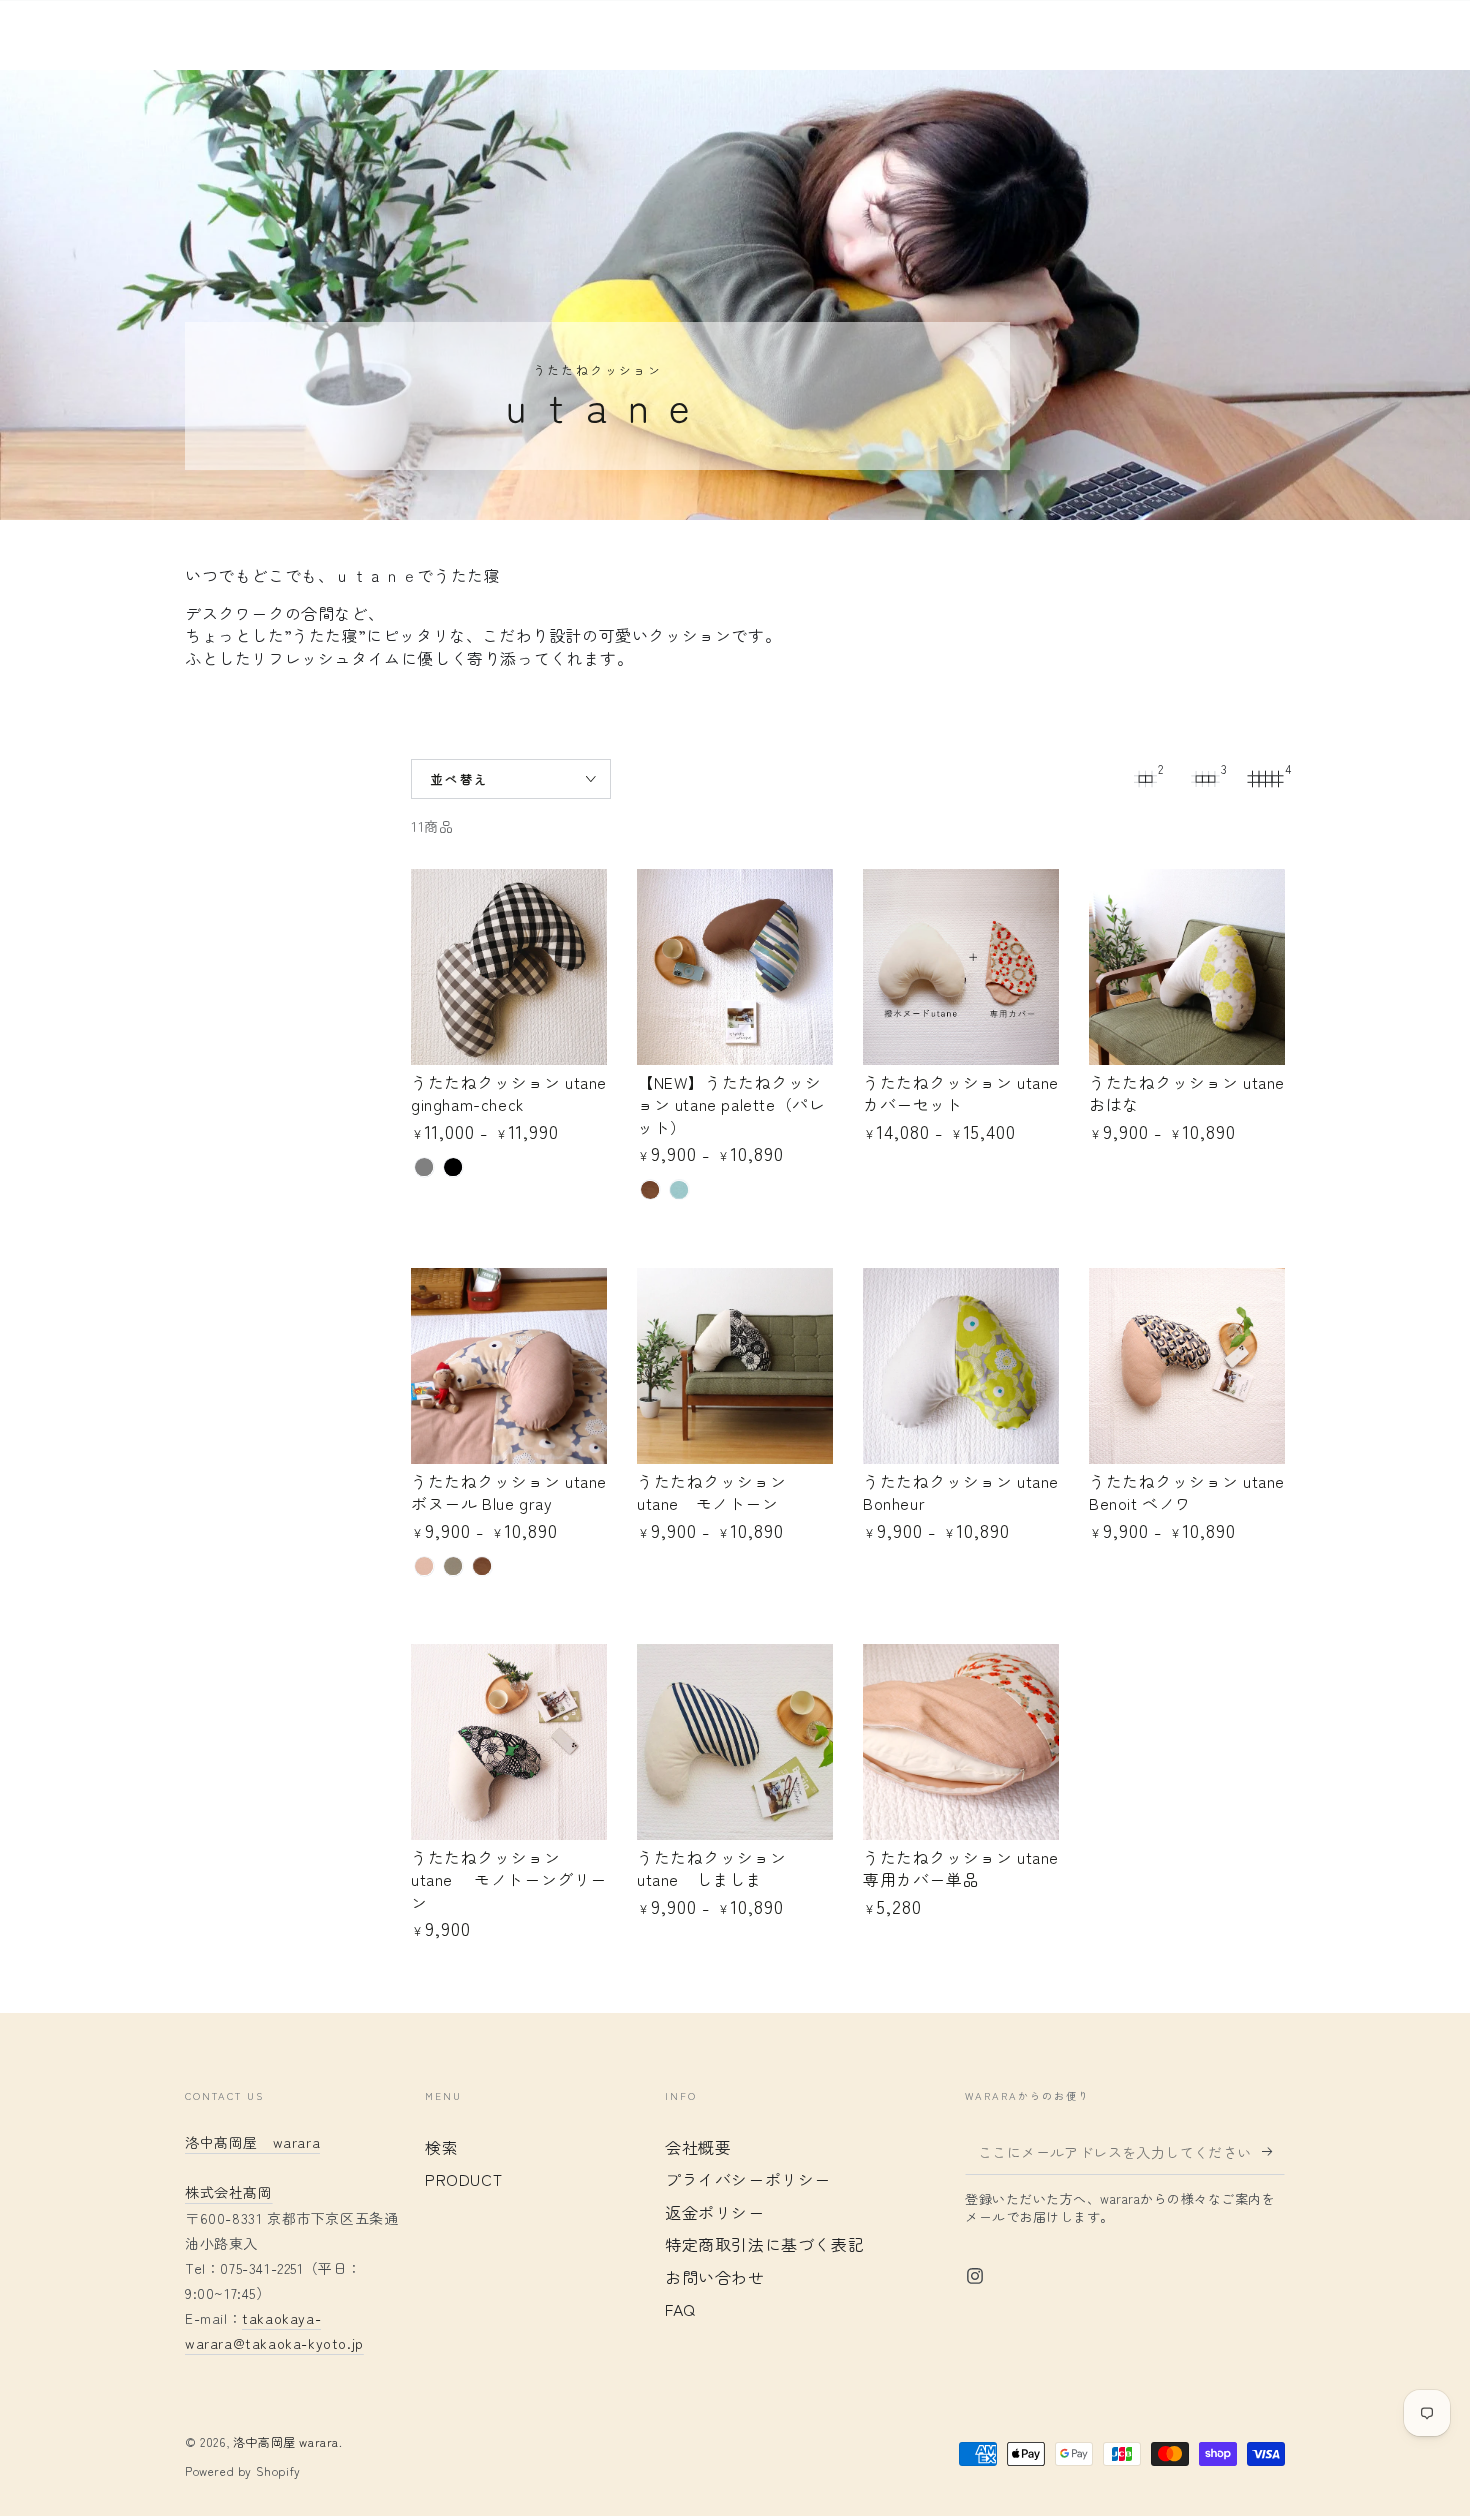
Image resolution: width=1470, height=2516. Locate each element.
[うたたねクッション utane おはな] (1187, 967)
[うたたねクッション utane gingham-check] (509, 967)
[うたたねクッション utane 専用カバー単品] (961, 1742)
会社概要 (698, 2147)
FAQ (680, 2309)
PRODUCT (463, 2179)
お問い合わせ (715, 2277)
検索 (441, 2147)
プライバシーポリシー (748, 2179)
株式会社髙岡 (229, 2192)
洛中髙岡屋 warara (252, 2142)
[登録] (1273, 2152)
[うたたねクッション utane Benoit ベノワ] (1187, 1366)
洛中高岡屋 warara (286, 2441)
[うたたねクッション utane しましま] (735, 1742)
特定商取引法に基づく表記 (764, 2244)
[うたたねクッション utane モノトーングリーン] (509, 1742)
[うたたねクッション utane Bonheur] (961, 1366)
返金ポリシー (715, 2212)
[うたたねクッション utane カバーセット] (961, 967)
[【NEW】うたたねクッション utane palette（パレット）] (735, 967)
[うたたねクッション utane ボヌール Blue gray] (509, 1366)
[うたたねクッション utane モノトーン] (735, 1366)
